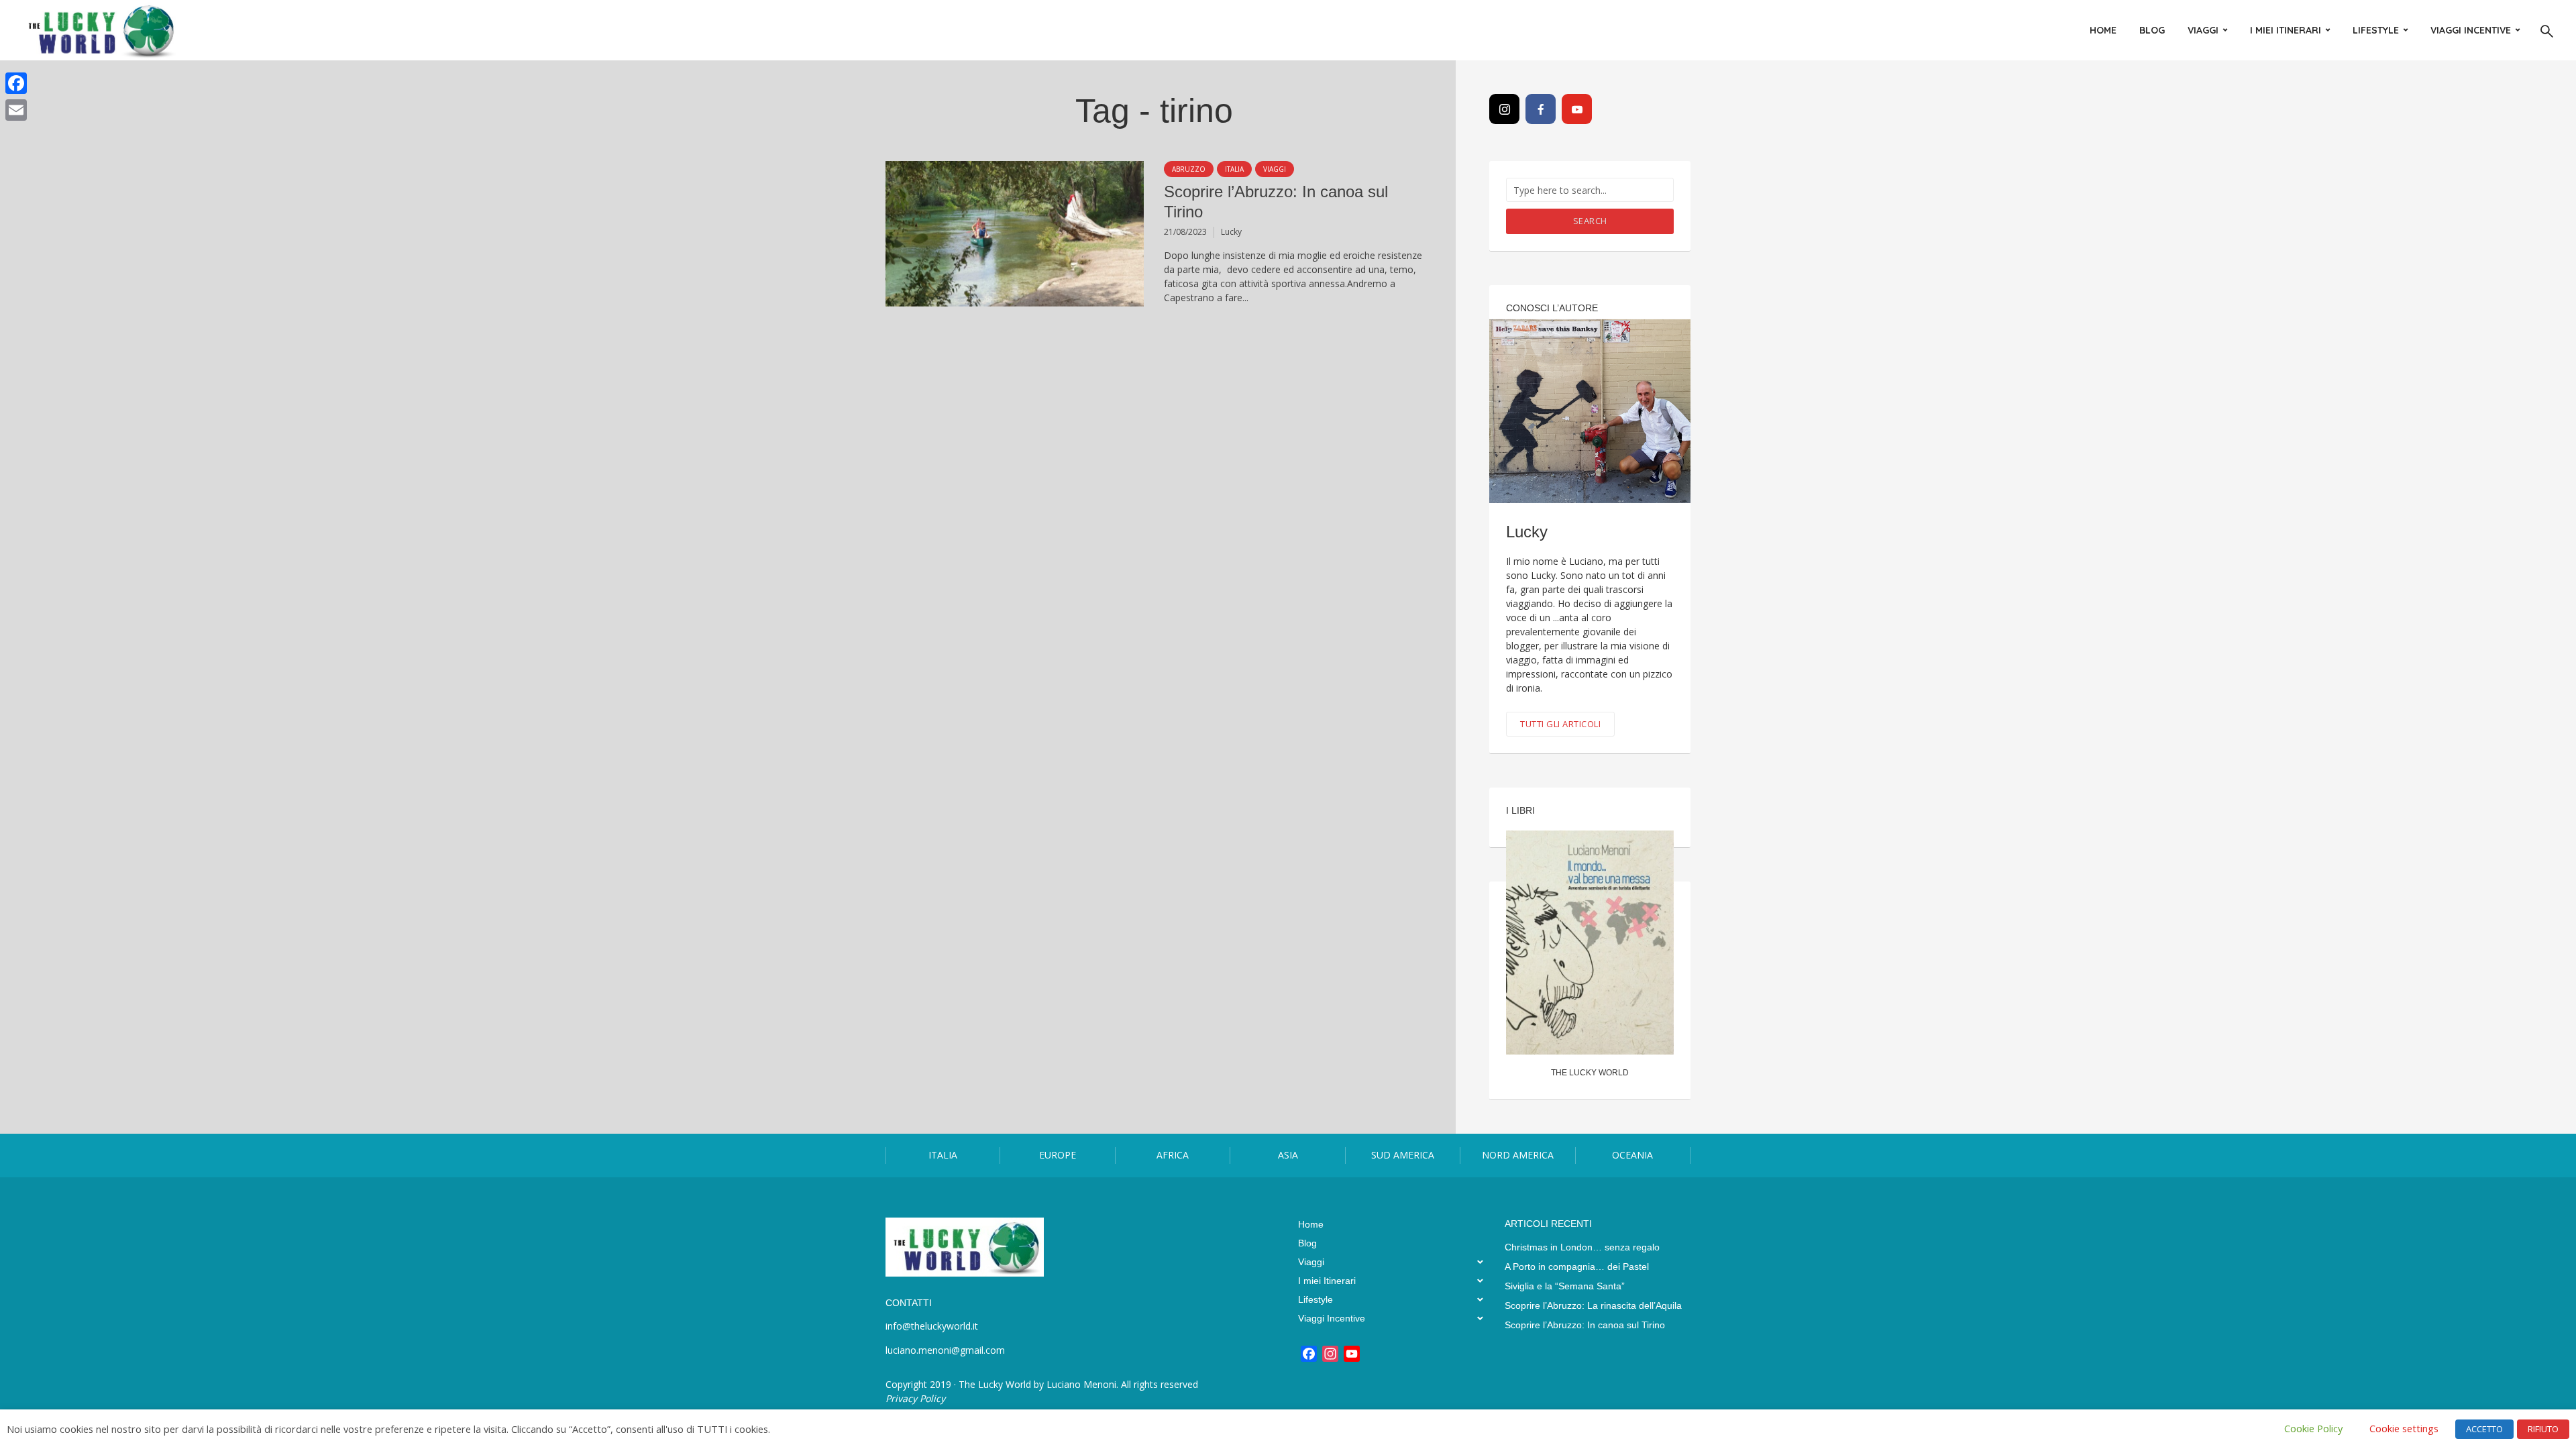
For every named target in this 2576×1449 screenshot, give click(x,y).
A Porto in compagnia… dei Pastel (1577, 1267)
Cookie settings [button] (2404, 1428)
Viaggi (2203, 30)
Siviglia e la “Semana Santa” (1565, 1286)
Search (1590, 221)
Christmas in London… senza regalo (1582, 1247)
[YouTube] (1577, 109)
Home (2103, 30)
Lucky (1231, 232)
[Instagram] (1504, 109)
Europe (1058, 1155)
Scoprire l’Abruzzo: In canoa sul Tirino (1276, 202)
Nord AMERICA (1518, 1155)
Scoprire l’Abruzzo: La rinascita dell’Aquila (1593, 1305)
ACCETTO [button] (2484, 1429)
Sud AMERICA (1403, 1155)
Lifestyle (2376, 30)
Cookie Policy (2313, 1428)
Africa (1173, 1155)
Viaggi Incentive (2471, 30)
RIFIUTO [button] (2543, 1429)
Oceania (1632, 1155)
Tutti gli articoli (1560, 724)
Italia (1234, 169)
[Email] (16, 110)
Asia (1288, 1155)
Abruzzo (1189, 169)
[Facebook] (1541, 109)
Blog (2152, 30)
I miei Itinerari (2286, 30)
